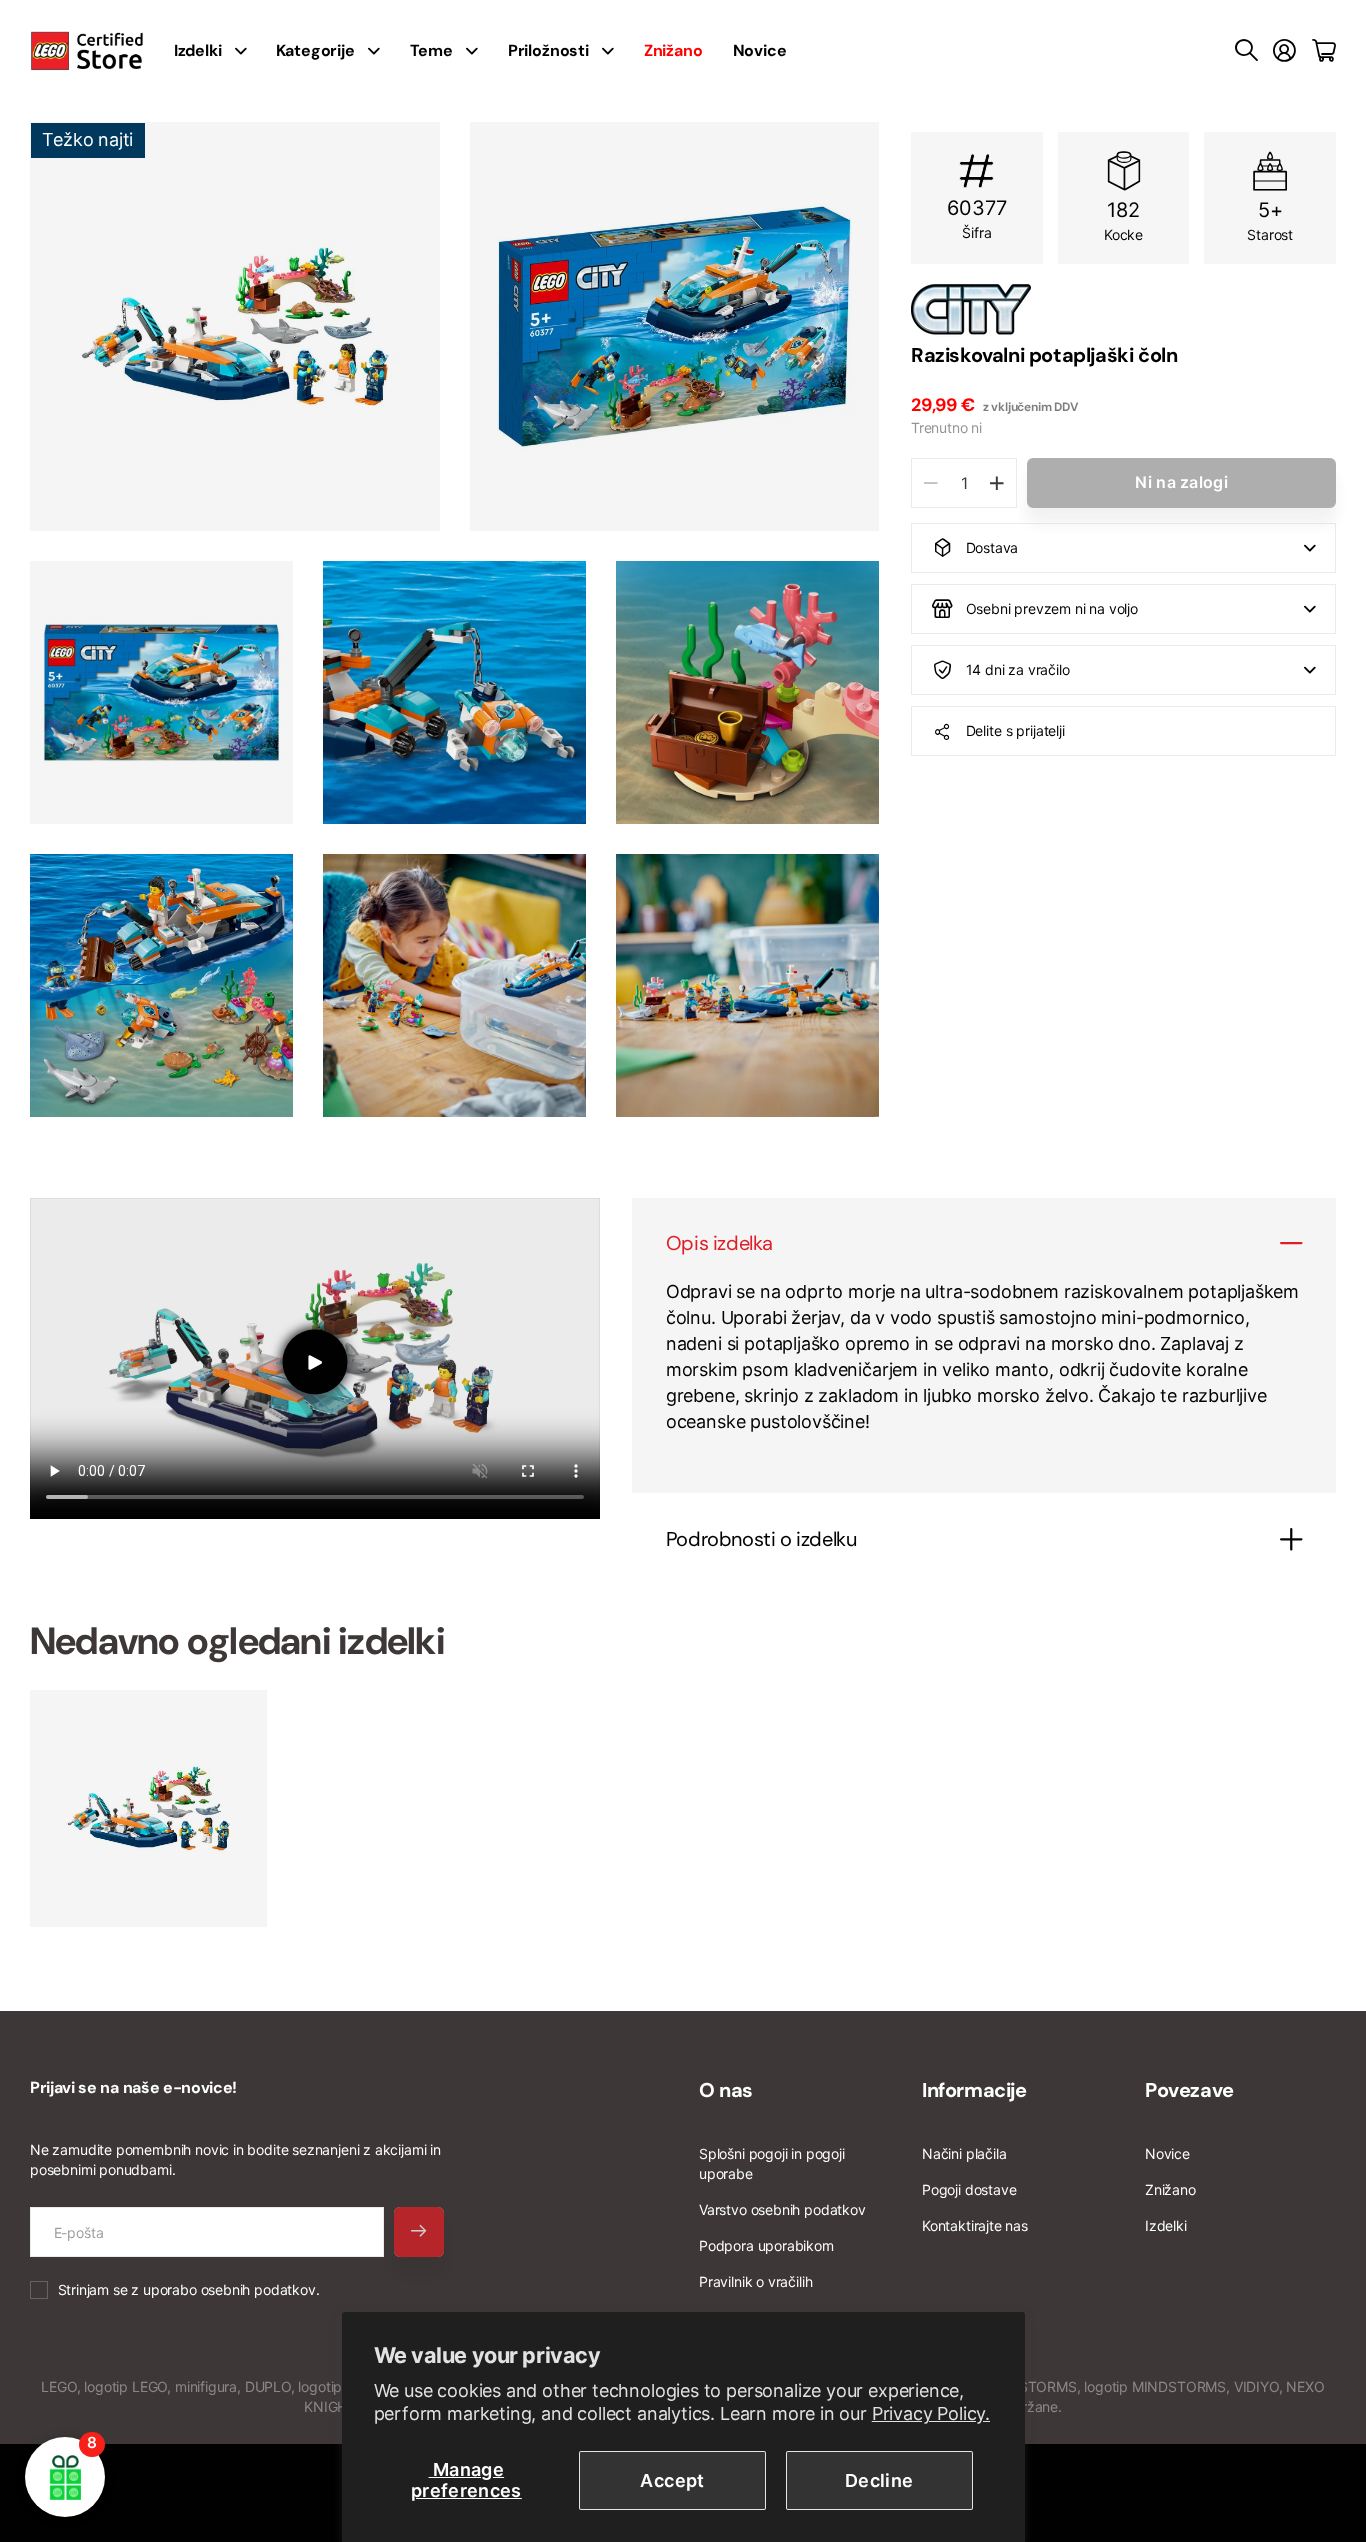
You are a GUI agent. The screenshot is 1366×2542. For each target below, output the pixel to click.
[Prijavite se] (1284, 51)
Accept (672, 2480)
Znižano (1170, 2189)
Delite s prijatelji (1015, 730)
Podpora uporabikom (766, 2245)
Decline (879, 2480)
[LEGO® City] (1123, 309)
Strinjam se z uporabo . (189, 2289)
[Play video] (315, 1362)
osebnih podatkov (258, 2289)
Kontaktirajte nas (975, 2225)
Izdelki (1166, 2225)
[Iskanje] (1246, 51)
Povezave (1189, 2090)
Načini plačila (964, 2153)
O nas (726, 2090)
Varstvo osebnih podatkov (782, 2209)
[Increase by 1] (996, 483)
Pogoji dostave (969, 2189)
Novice (760, 50)
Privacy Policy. (931, 2413)
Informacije (974, 2090)
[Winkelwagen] (1324, 51)
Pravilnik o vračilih (755, 2281)
